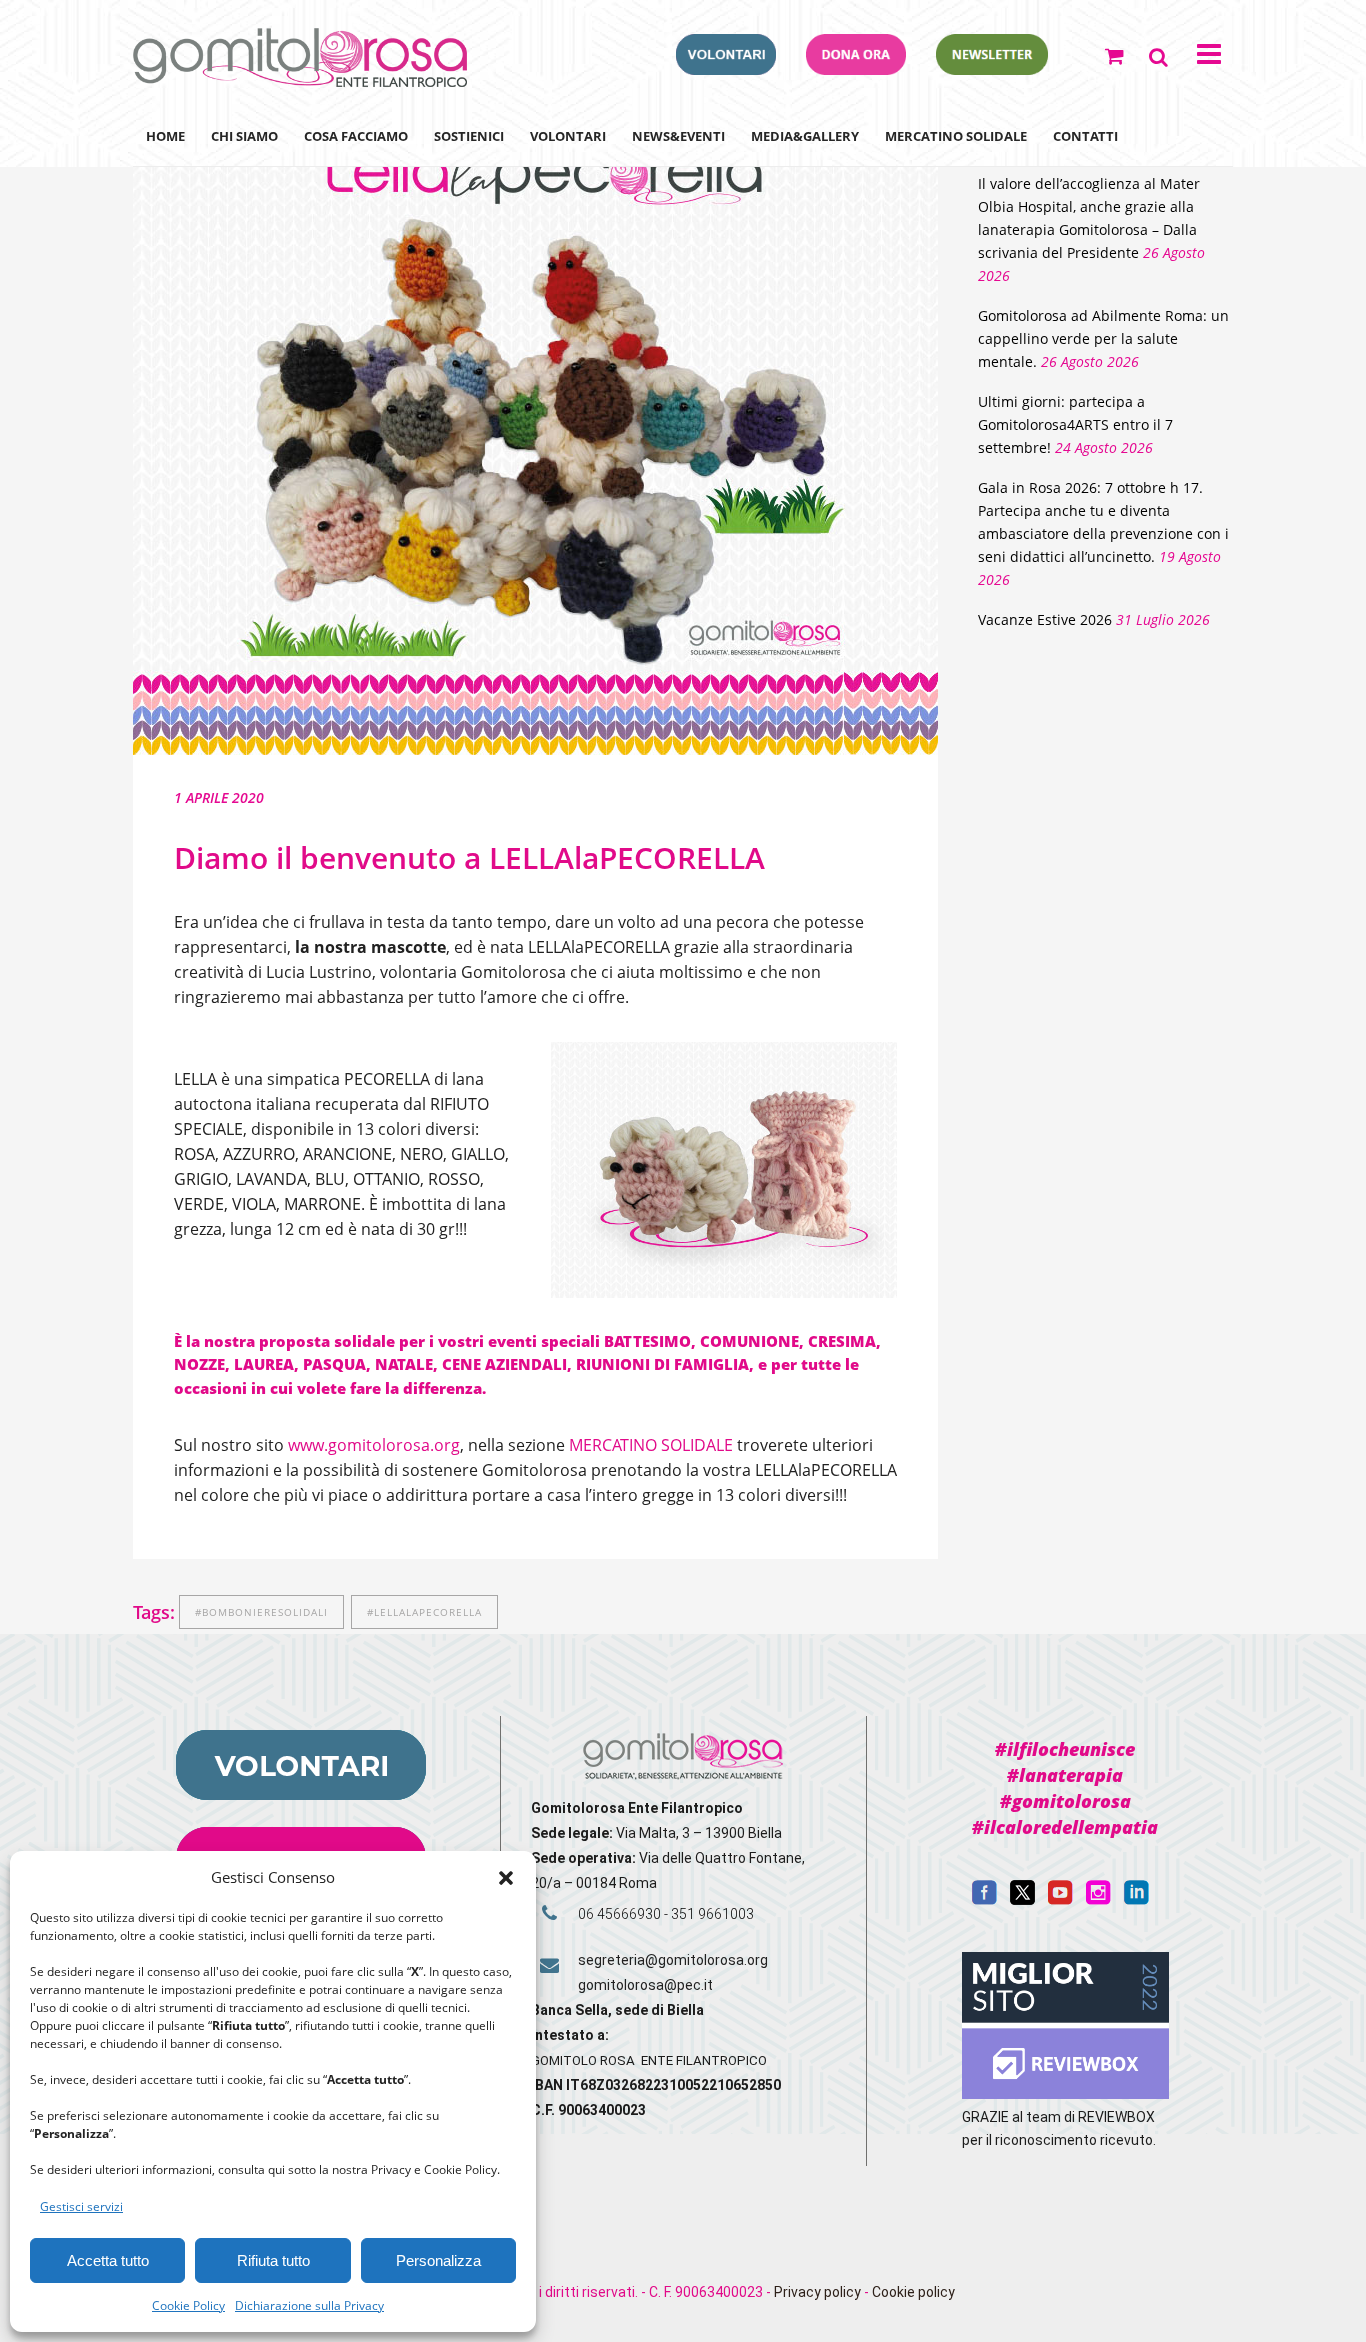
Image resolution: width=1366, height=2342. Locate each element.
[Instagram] (1098, 1900)
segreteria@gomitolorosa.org (673, 1960)
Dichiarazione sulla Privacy (309, 2305)
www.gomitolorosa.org (374, 1445)
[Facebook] (984, 1900)
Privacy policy (817, 2292)
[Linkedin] (1136, 1900)
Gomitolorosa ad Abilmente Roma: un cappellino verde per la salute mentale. (1103, 338)
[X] (1022, 1900)
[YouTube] (1060, 1900)
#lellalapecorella (424, 1612)
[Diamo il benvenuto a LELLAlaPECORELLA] (535, 432)
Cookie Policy (188, 2305)
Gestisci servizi (81, 2206)
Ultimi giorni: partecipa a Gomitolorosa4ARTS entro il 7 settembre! (1075, 424)
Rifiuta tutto (273, 2260)
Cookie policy (913, 2292)
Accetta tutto (108, 2260)
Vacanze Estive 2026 (1045, 619)
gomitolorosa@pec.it (647, 1985)
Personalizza (438, 2260)
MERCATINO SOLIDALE (651, 1445)
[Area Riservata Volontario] (726, 69)
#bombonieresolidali (261, 1612)
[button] (506, 1878)
